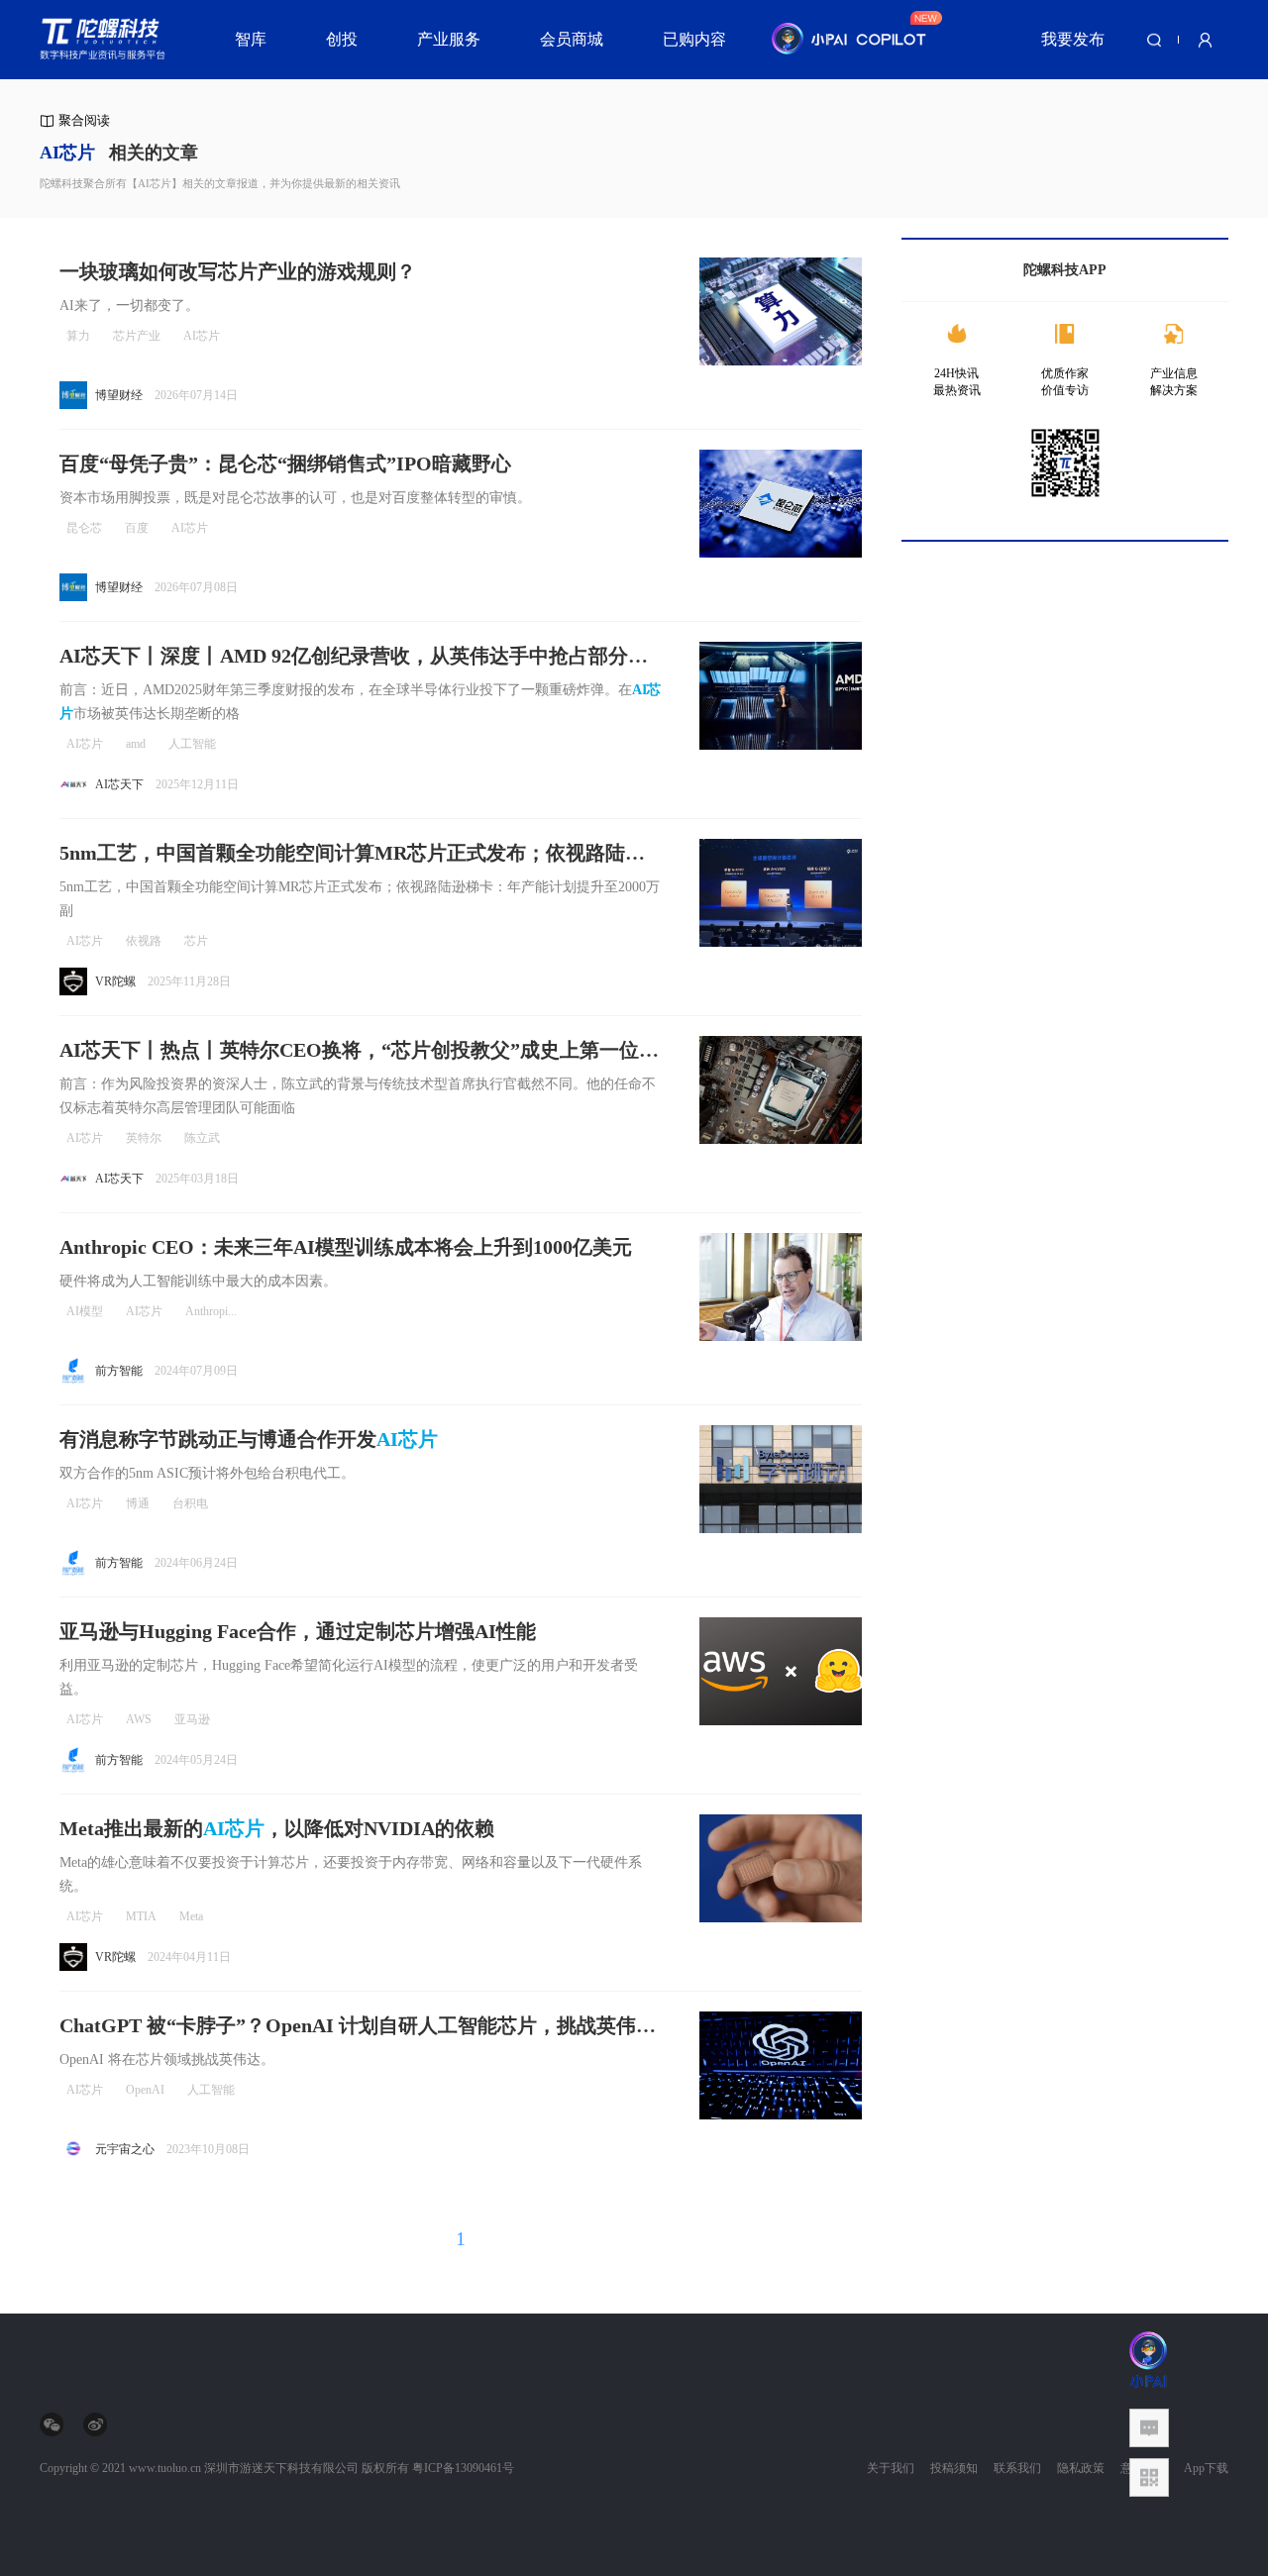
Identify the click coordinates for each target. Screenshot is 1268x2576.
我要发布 (1073, 39)
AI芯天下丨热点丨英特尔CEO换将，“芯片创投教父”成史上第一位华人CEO (359, 1051)
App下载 (1206, 2468)
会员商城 (572, 39)
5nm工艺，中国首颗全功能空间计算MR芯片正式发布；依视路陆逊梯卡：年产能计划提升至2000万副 (352, 854)
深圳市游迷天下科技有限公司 (281, 2468)
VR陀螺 (115, 981)
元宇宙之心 (125, 2149)
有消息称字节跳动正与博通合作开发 (249, 1439)
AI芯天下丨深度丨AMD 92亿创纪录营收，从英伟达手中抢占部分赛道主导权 (354, 657)
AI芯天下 (119, 784)
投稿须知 (954, 2468)
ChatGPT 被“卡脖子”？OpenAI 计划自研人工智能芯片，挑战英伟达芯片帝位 (358, 2027)
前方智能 (119, 1371)
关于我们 (891, 2468)
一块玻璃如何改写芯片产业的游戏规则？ (238, 271)
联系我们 (1017, 2468)
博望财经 (119, 395)
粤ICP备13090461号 (463, 2468)
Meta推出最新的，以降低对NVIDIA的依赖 (277, 1828)
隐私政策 (1081, 2468)
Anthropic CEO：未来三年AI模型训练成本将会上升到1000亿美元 (346, 1247)
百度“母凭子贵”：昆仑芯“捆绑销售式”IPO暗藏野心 (285, 464)
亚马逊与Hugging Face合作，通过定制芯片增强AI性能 (298, 1631)
